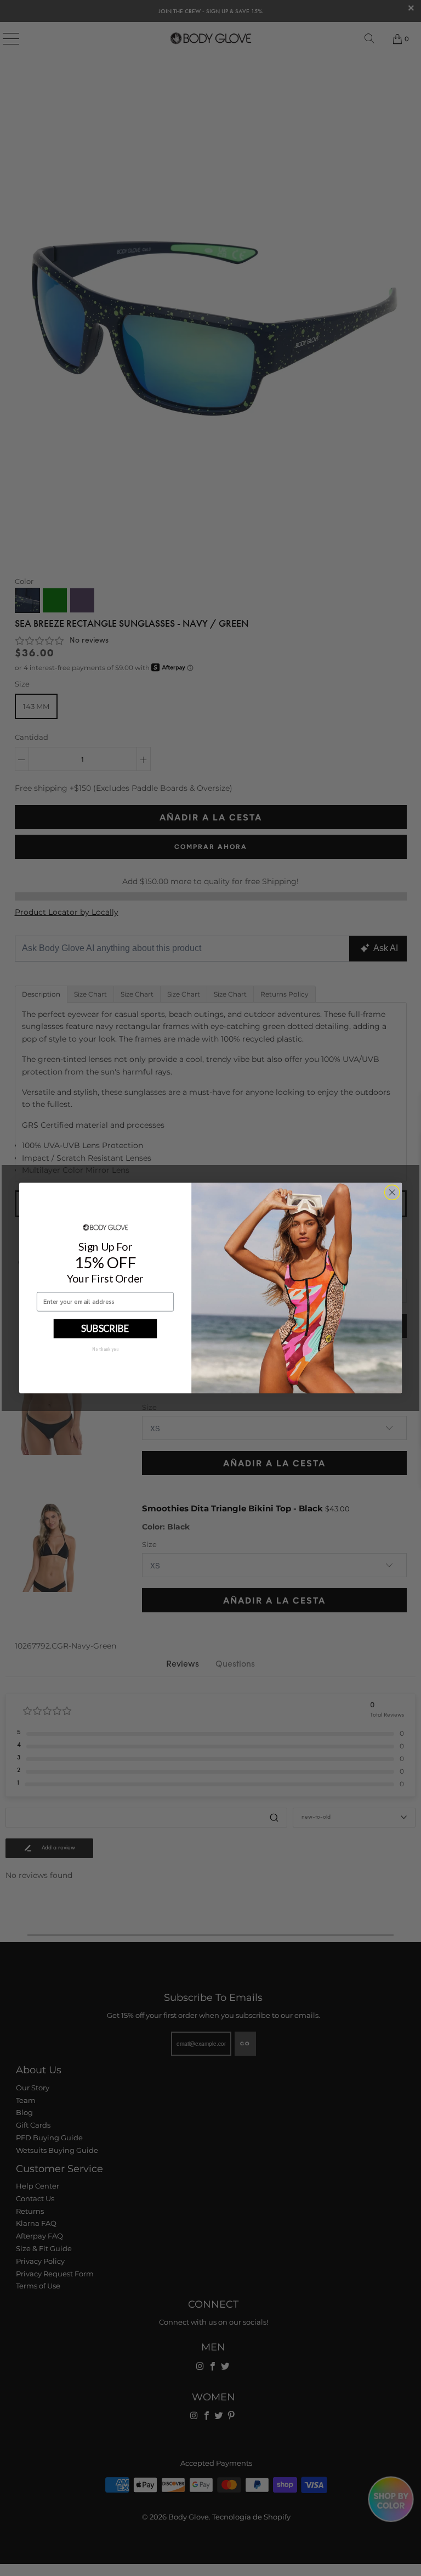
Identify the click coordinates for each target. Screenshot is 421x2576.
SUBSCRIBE (105, 1328)
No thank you (105, 1349)
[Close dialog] (392, 1193)
